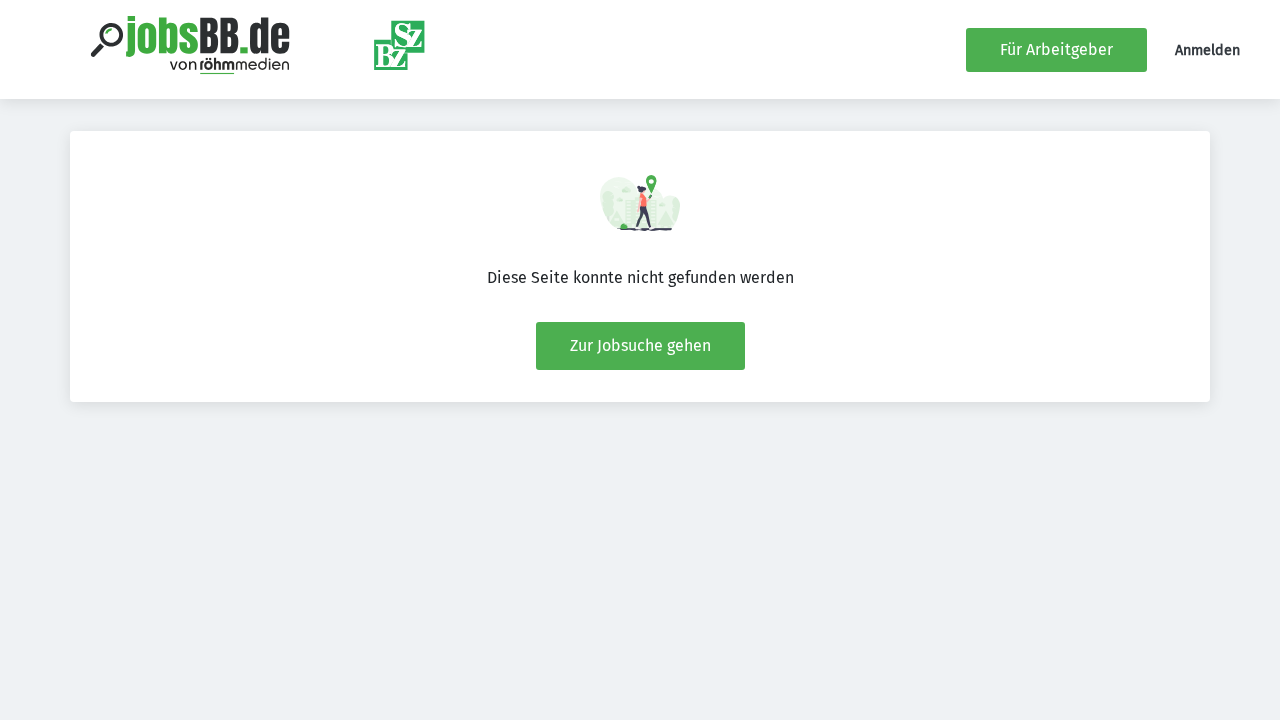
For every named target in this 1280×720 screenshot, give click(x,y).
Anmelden (1207, 50)
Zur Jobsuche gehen (640, 345)
